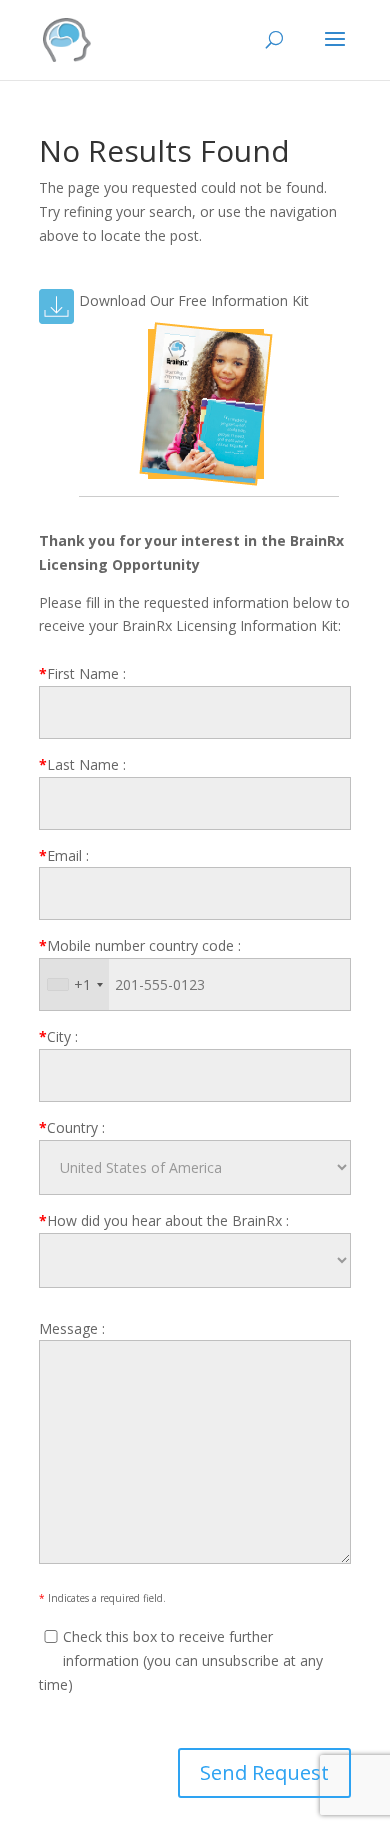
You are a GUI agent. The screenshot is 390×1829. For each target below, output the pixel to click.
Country (72, 1127)
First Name (82, 673)
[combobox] (74, 984)
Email (64, 855)
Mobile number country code (140, 945)
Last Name (82, 764)
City (58, 1036)
